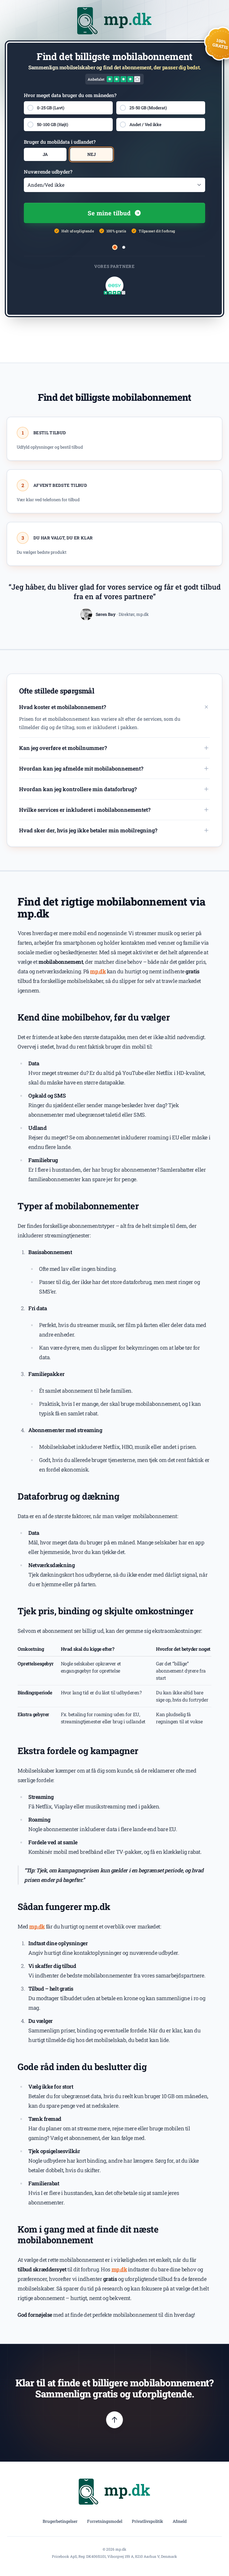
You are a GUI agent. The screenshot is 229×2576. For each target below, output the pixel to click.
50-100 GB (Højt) (53, 124)
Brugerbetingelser (60, 2521)
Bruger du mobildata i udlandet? (60, 142)
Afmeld (180, 2521)
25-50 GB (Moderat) (148, 108)
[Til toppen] (114, 2420)
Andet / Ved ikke (145, 124)
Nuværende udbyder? (48, 172)
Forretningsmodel (105, 2521)
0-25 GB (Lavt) (51, 108)
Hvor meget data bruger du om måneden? (70, 95)
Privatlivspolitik (147, 2521)
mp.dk (98, 971)
